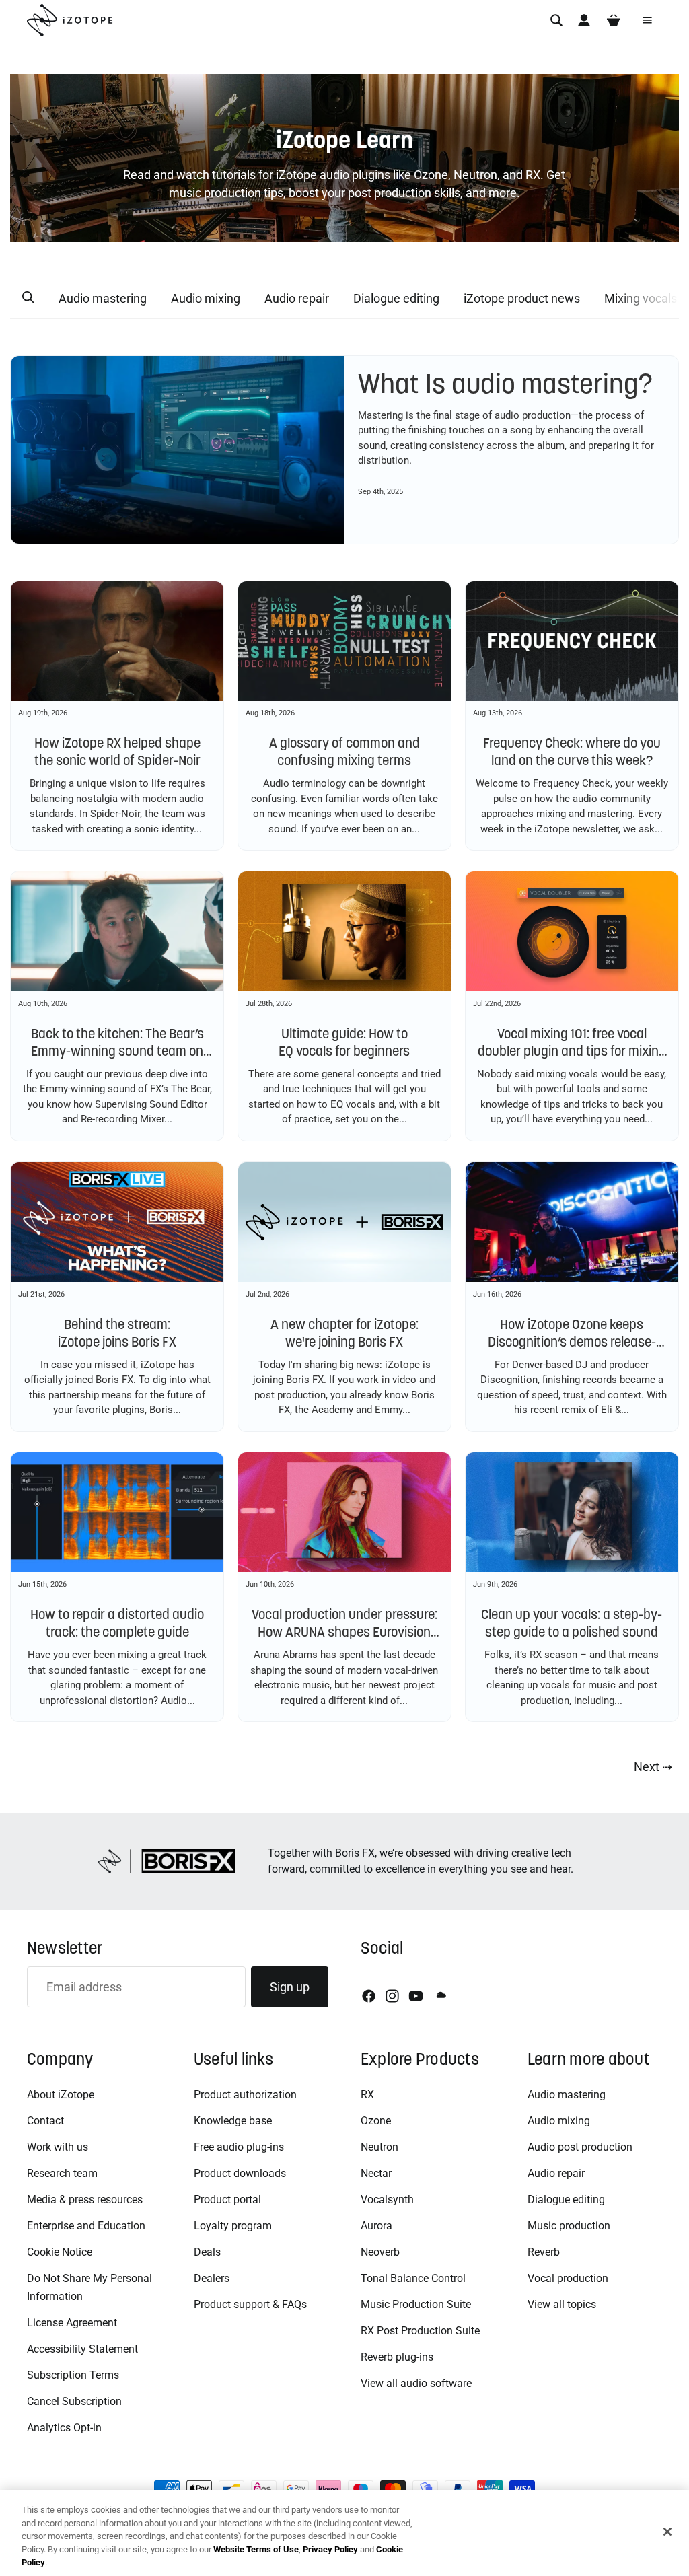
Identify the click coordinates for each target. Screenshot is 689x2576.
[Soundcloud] (440, 1996)
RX (367, 2095)
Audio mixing (206, 298)
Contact (45, 2121)
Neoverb (380, 2252)
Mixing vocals (641, 298)
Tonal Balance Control (413, 2278)
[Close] (667, 2532)
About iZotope (61, 2095)
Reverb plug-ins (397, 2357)
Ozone (376, 2121)
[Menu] (647, 20)
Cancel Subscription (74, 2401)
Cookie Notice (60, 2252)
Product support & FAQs (250, 2304)
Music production (569, 2226)
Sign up (290, 1987)
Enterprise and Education (86, 2226)
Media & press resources (85, 2199)
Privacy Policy (330, 2549)
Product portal (227, 2199)
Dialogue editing (396, 298)
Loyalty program (233, 2226)
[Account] (584, 20)
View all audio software (416, 2383)
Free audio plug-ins (239, 2147)
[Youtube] (416, 1996)
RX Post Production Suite (420, 2331)
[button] (28, 298)
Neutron (379, 2147)
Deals (207, 2252)
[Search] (556, 20)
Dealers (212, 2278)
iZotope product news (522, 298)
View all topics (562, 2304)
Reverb (544, 2252)
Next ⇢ (653, 1767)
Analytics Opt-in (64, 2428)
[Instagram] (392, 1996)
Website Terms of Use (256, 2549)
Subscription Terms (73, 2375)
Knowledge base (233, 2121)
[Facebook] (369, 1996)
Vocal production (568, 2278)
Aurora (376, 2226)
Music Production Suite (416, 2304)
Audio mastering (103, 298)
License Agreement (72, 2323)
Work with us (58, 2147)
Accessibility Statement (82, 2349)
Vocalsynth (387, 2199)
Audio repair (297, 298)
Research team (62, 2173)
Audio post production (580, 2147)
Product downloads (240, 2173)
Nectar (376, 2173)
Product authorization (245, 2095)
